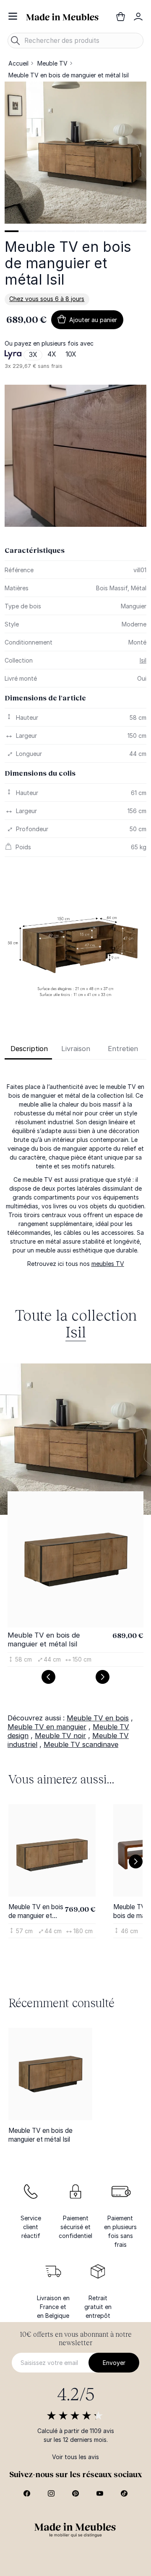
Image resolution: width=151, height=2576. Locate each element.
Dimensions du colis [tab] (40, 773)
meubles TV (108, 1264)
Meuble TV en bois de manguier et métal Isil (44, 1639)
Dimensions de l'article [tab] (45, 698)
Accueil (18, 63)
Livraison (76, 1049)
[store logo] (62, 16)
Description (29, 1049)
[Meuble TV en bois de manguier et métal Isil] (50, 2074)
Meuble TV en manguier (47, 1727)
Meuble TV (52, 63)
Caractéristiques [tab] (35, 550)
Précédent (48, 1677)
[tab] (12, 231)
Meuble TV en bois (98, 1718)
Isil (143, 660)
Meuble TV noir (60, 1736)
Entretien (123, 1049)
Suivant (103, 1677)
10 (139, 231)
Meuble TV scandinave (81, 1744)
